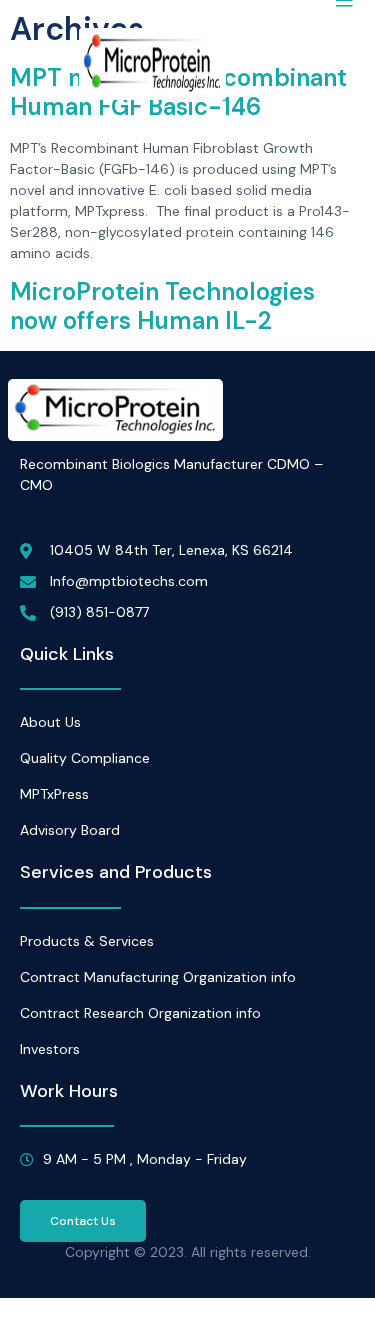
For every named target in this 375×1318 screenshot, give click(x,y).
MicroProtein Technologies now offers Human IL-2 (162, 306)
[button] (83, 1221)
